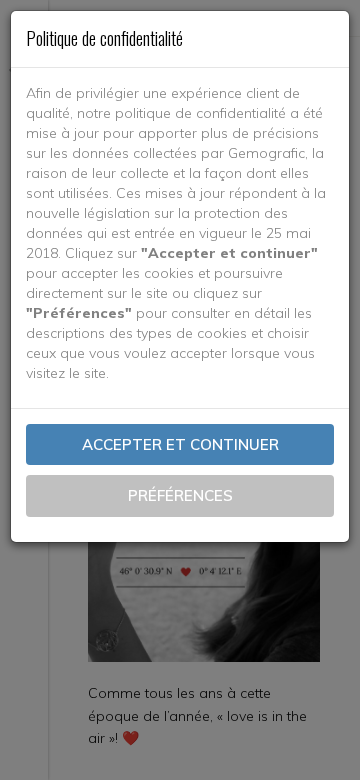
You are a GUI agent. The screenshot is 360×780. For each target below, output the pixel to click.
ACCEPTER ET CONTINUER (180, 444)
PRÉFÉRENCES (180, 495)
